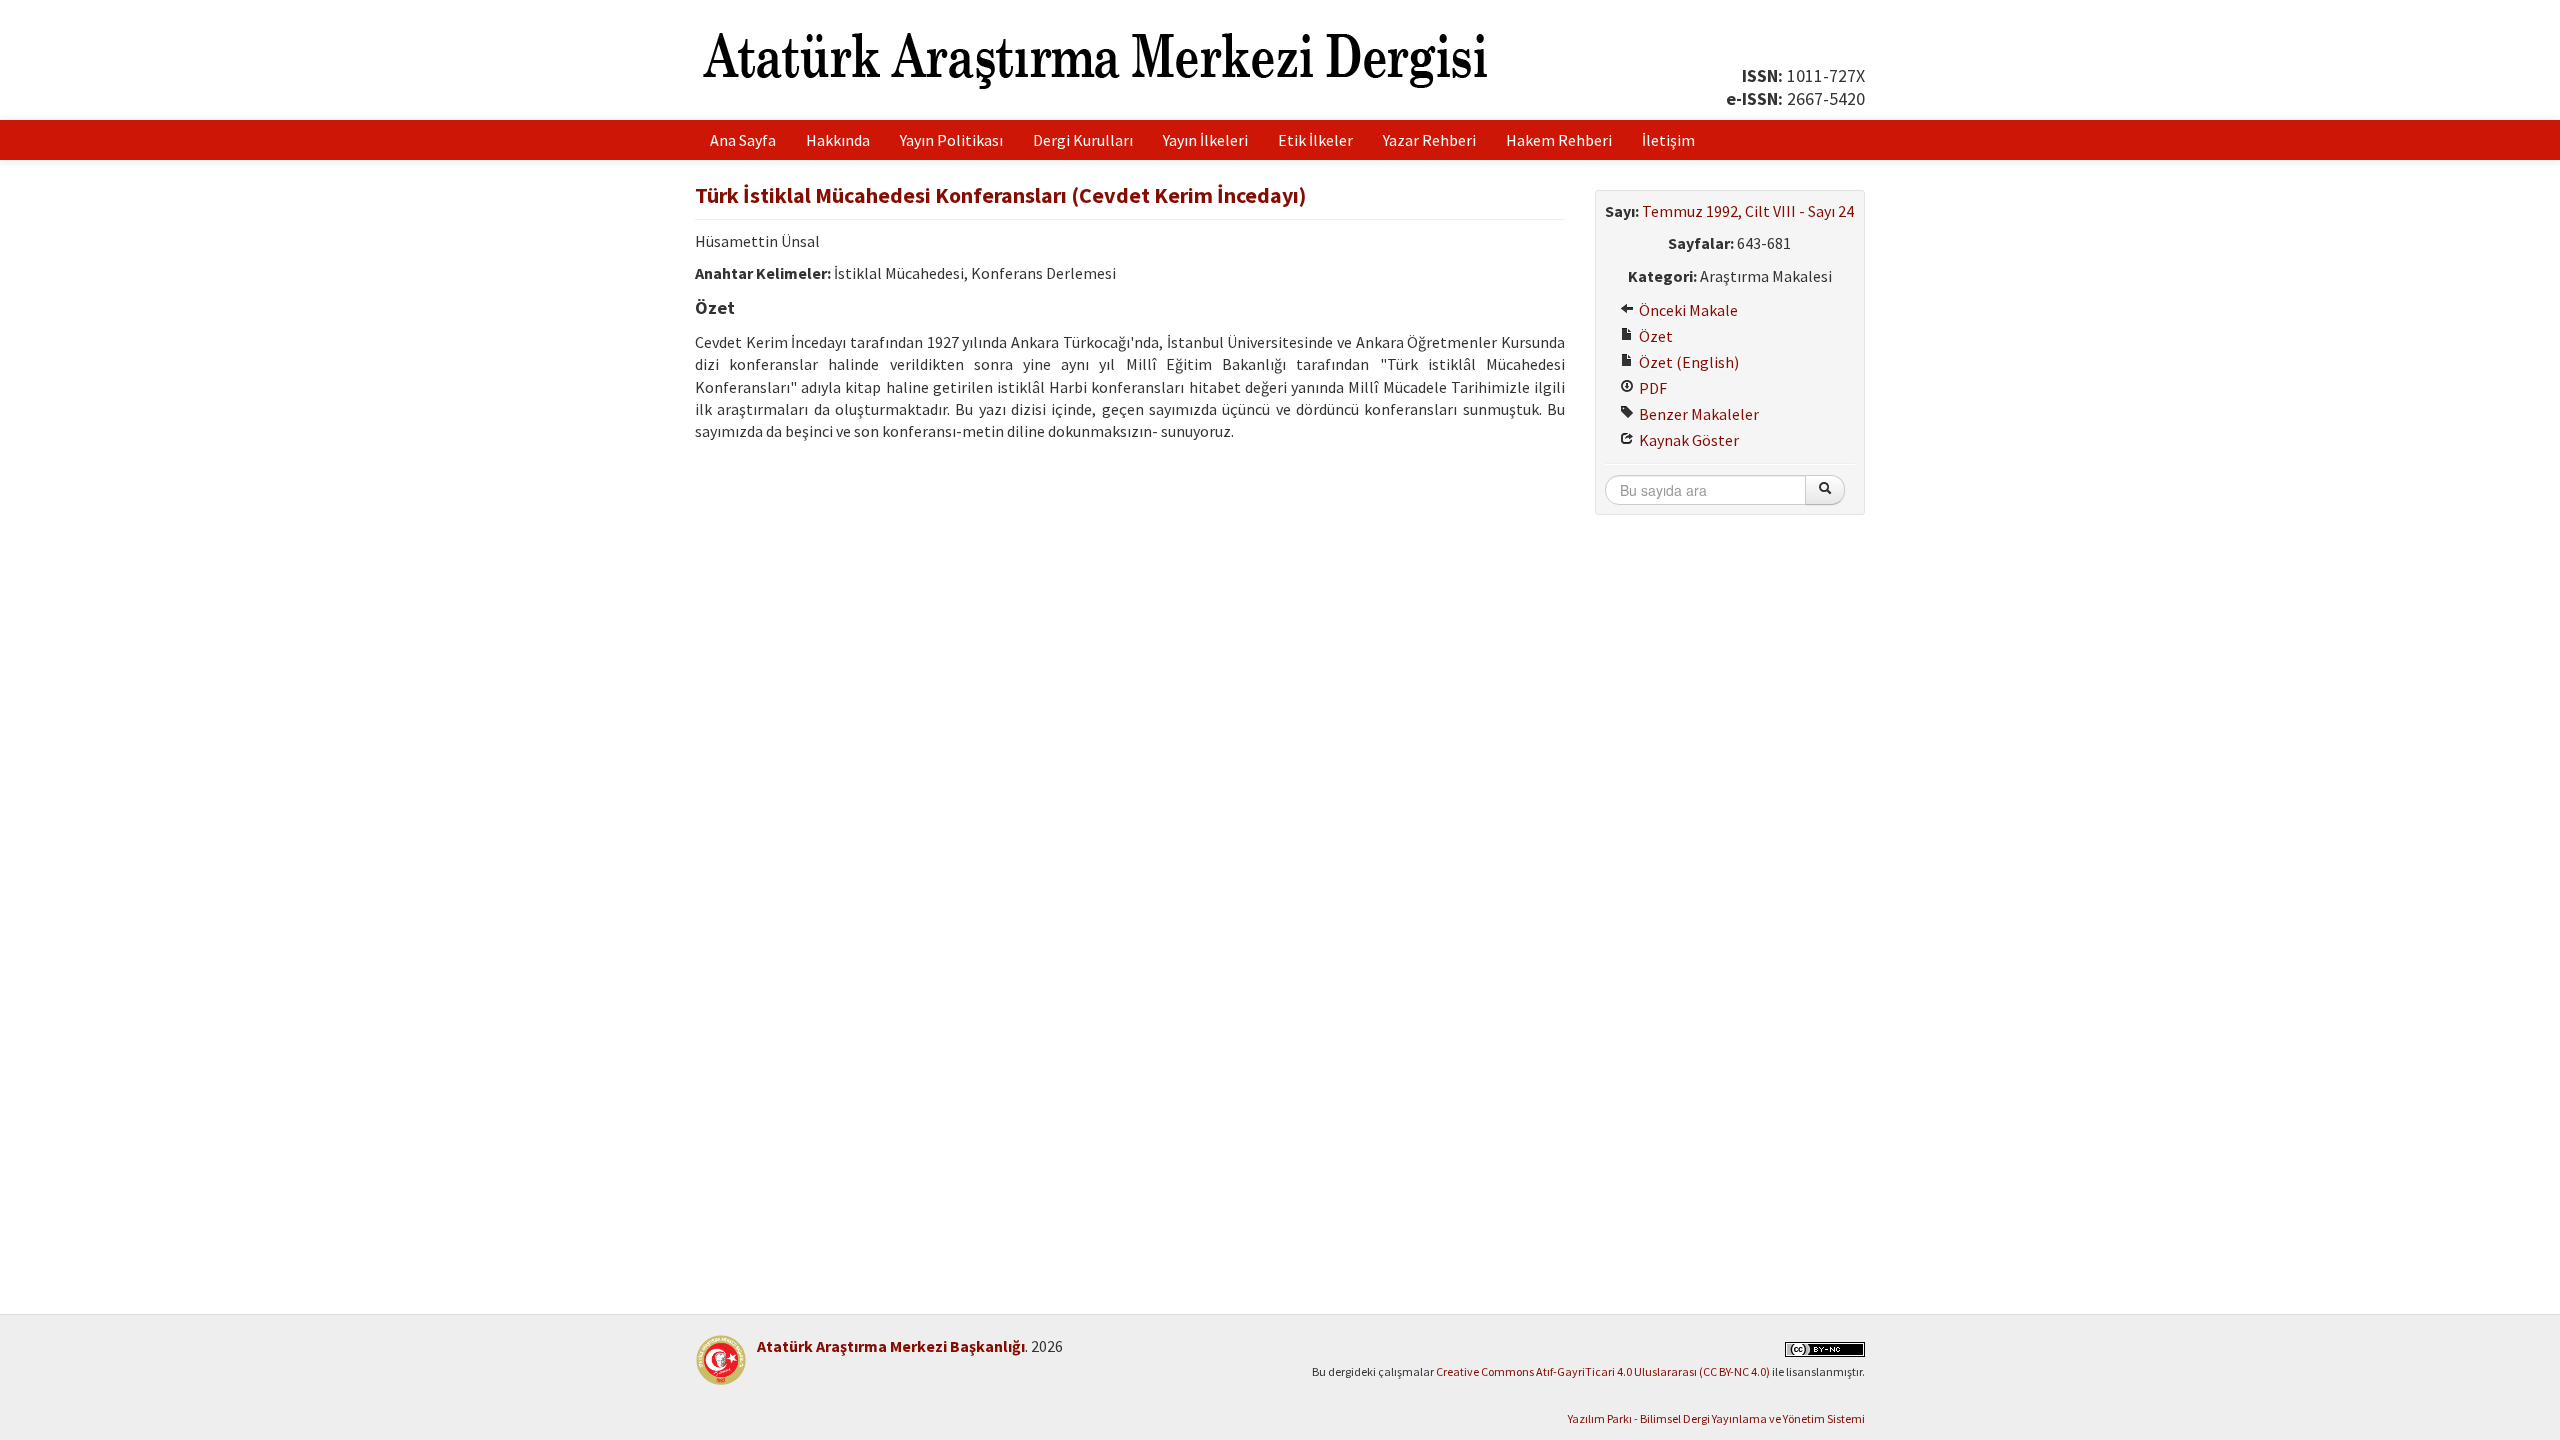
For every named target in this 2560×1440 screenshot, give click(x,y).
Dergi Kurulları (1083, 140)
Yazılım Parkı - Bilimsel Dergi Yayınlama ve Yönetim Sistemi (1716, 1418)
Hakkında (838, 140)
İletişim (1668, 140)
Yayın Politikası (951, 140)
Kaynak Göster (1687, 440)
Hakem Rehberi (1559, 140)
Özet (1654, 336)
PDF (1651, 388)
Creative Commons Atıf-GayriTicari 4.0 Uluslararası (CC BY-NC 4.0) (1603, 1371)
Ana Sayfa (743, 140)
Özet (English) (1687, 362)
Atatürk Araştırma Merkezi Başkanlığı (891, 1346)
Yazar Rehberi (1429, 140)
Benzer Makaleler (1697, 414)
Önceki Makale (1687, 310)
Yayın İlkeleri (1205, 140)
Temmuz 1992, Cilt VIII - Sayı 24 (1748, 211)
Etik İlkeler (1315, 140)
